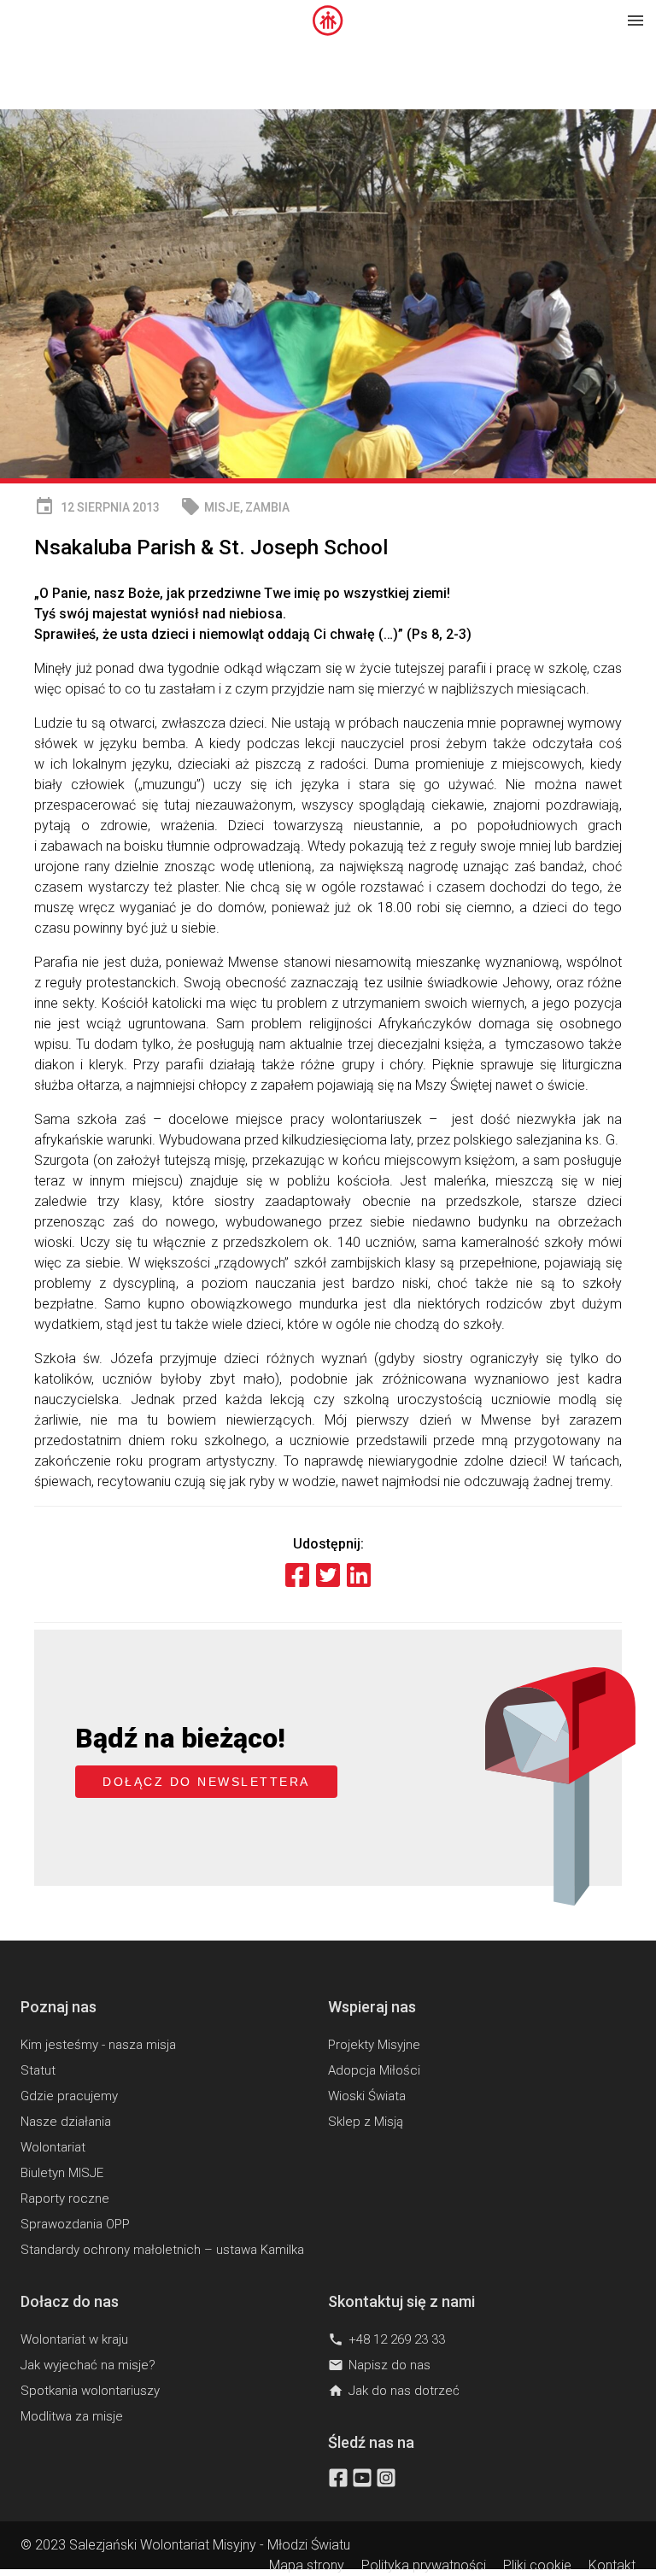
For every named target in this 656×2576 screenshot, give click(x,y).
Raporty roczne (65, 2198)
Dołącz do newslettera (206, 1782)
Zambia (267, 507)
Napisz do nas (379, 2365)
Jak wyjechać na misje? (88, 2365)
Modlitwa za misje (72, 2416)
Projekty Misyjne (374, 2045)
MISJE (222, 507)
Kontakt (612, 2565)
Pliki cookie (537, 2565)
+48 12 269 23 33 (387, 2339)
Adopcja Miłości (374, 2070)
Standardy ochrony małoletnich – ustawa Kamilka (162, 2250)
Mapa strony (307, 2565)
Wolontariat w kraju (74, 2339)
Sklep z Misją (366, 2122)
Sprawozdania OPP (75, 2224)
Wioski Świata (367, 2096)
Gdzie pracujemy (69, 2096)
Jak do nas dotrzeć (394, 2391)
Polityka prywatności (424, 2565)
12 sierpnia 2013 (97, 507)
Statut (38, 2070)
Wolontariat (53, 2147)
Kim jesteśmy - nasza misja (98, 2045)
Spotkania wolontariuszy (90, 2391)
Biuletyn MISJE (62, 2173)
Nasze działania (66, 2122)
